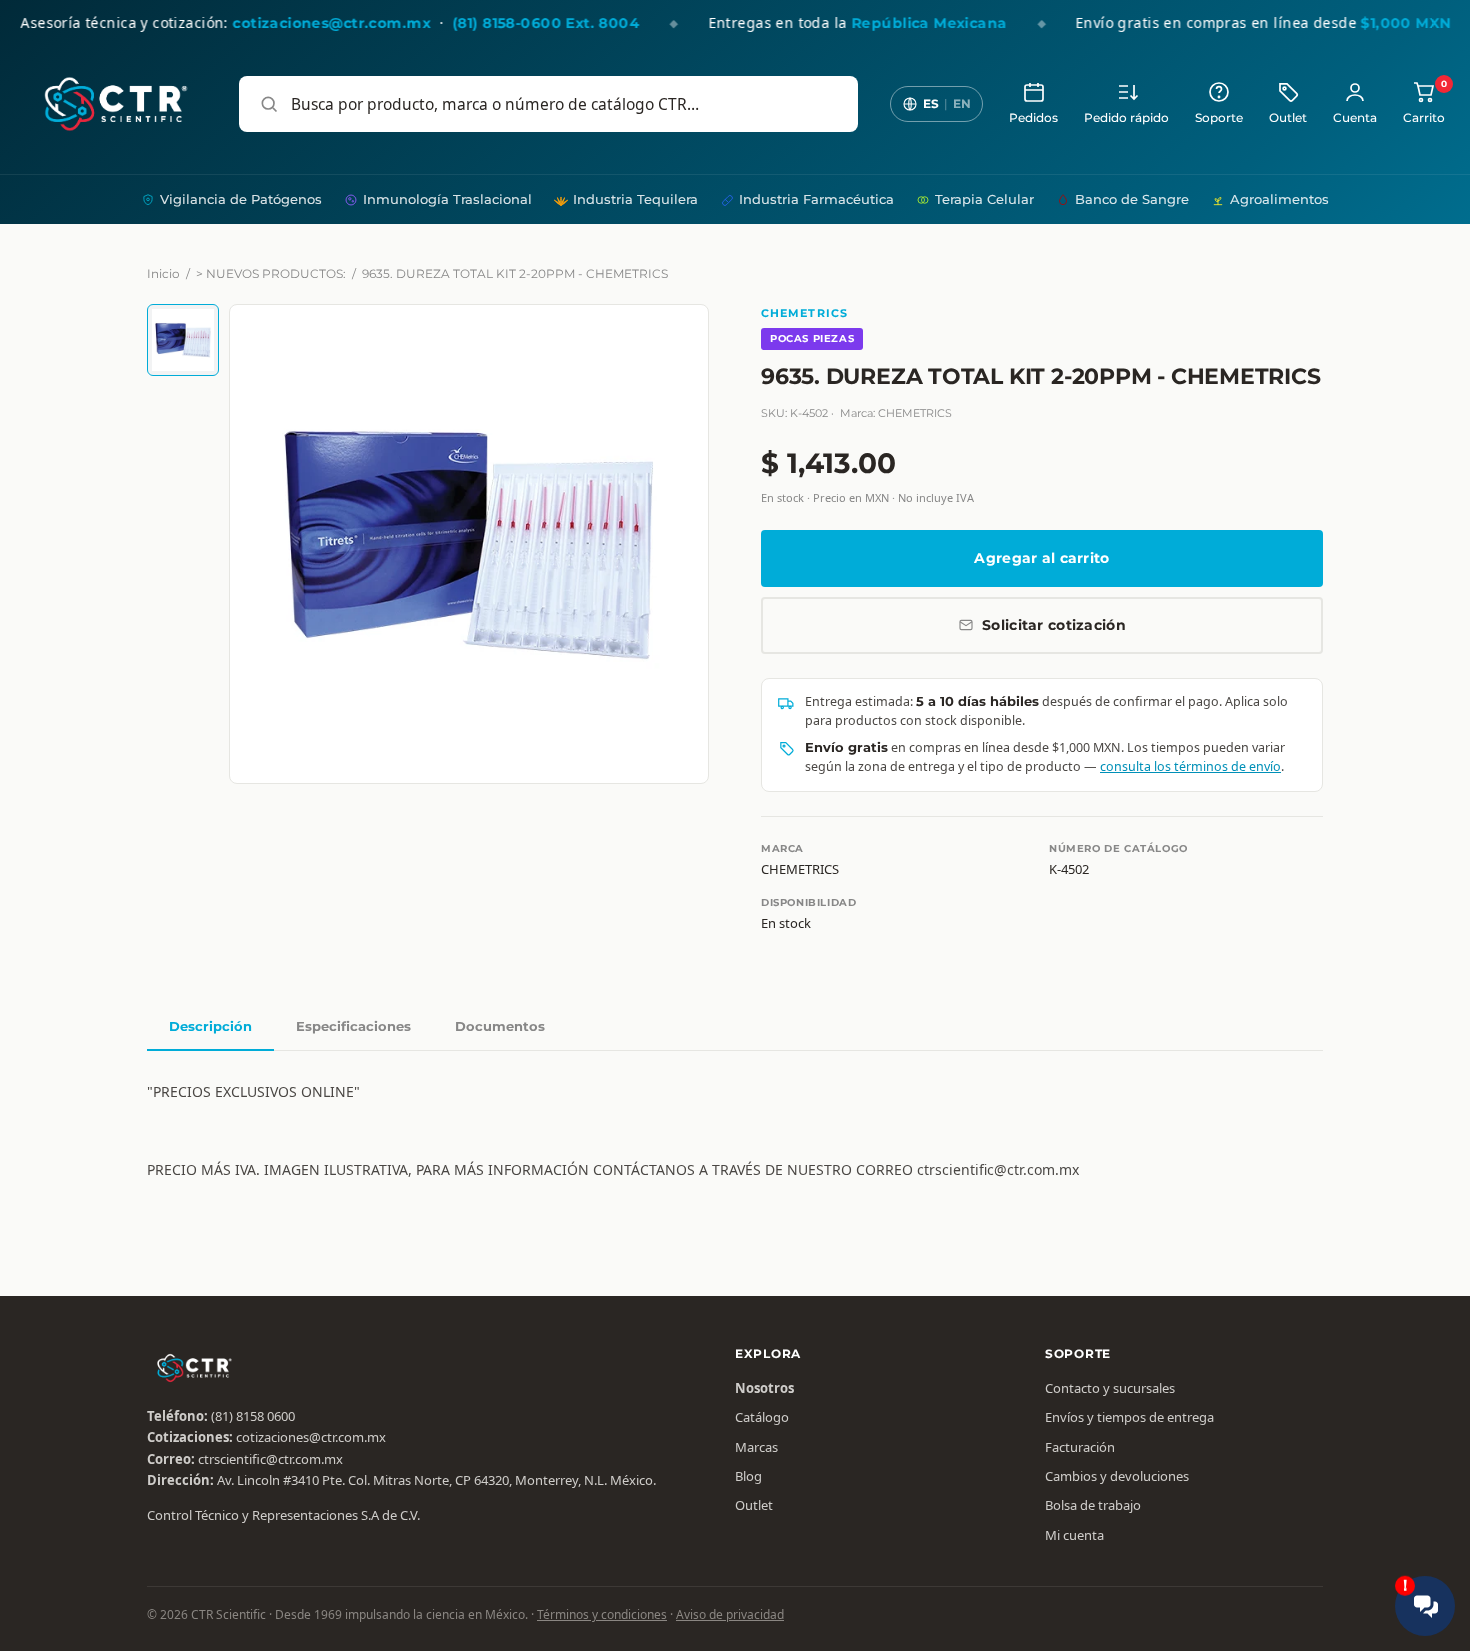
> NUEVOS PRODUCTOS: (271, 273)
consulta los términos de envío (1190, 766)
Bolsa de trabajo (1093, 1505)
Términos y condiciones (602, 1614)
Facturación (1080, 1447)
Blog (748, 1476)
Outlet (1288, 118)
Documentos (500, 1026)
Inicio (163, 273)
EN (962, 103)
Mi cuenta (1074, 1535)
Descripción (210, 1026)
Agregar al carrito (1041, 558)
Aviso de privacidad (730, 1614)
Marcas (756, 1447)
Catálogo (762, 1417)
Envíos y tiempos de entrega (1129, 1417)
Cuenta (1355, 118)
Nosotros (764, 1388)
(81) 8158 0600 (253, 1416)
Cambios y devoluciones (1117, 1476)
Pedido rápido (1126, 118)
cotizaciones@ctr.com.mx (311, 1437)
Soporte (1219, 118)
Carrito (1424, 102)
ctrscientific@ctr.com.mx (270, 1459)
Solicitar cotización (1054, 625)
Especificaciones (353, 1026)
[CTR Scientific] (116, 104)
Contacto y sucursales (1110, 1388)
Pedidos (1033, 118)
